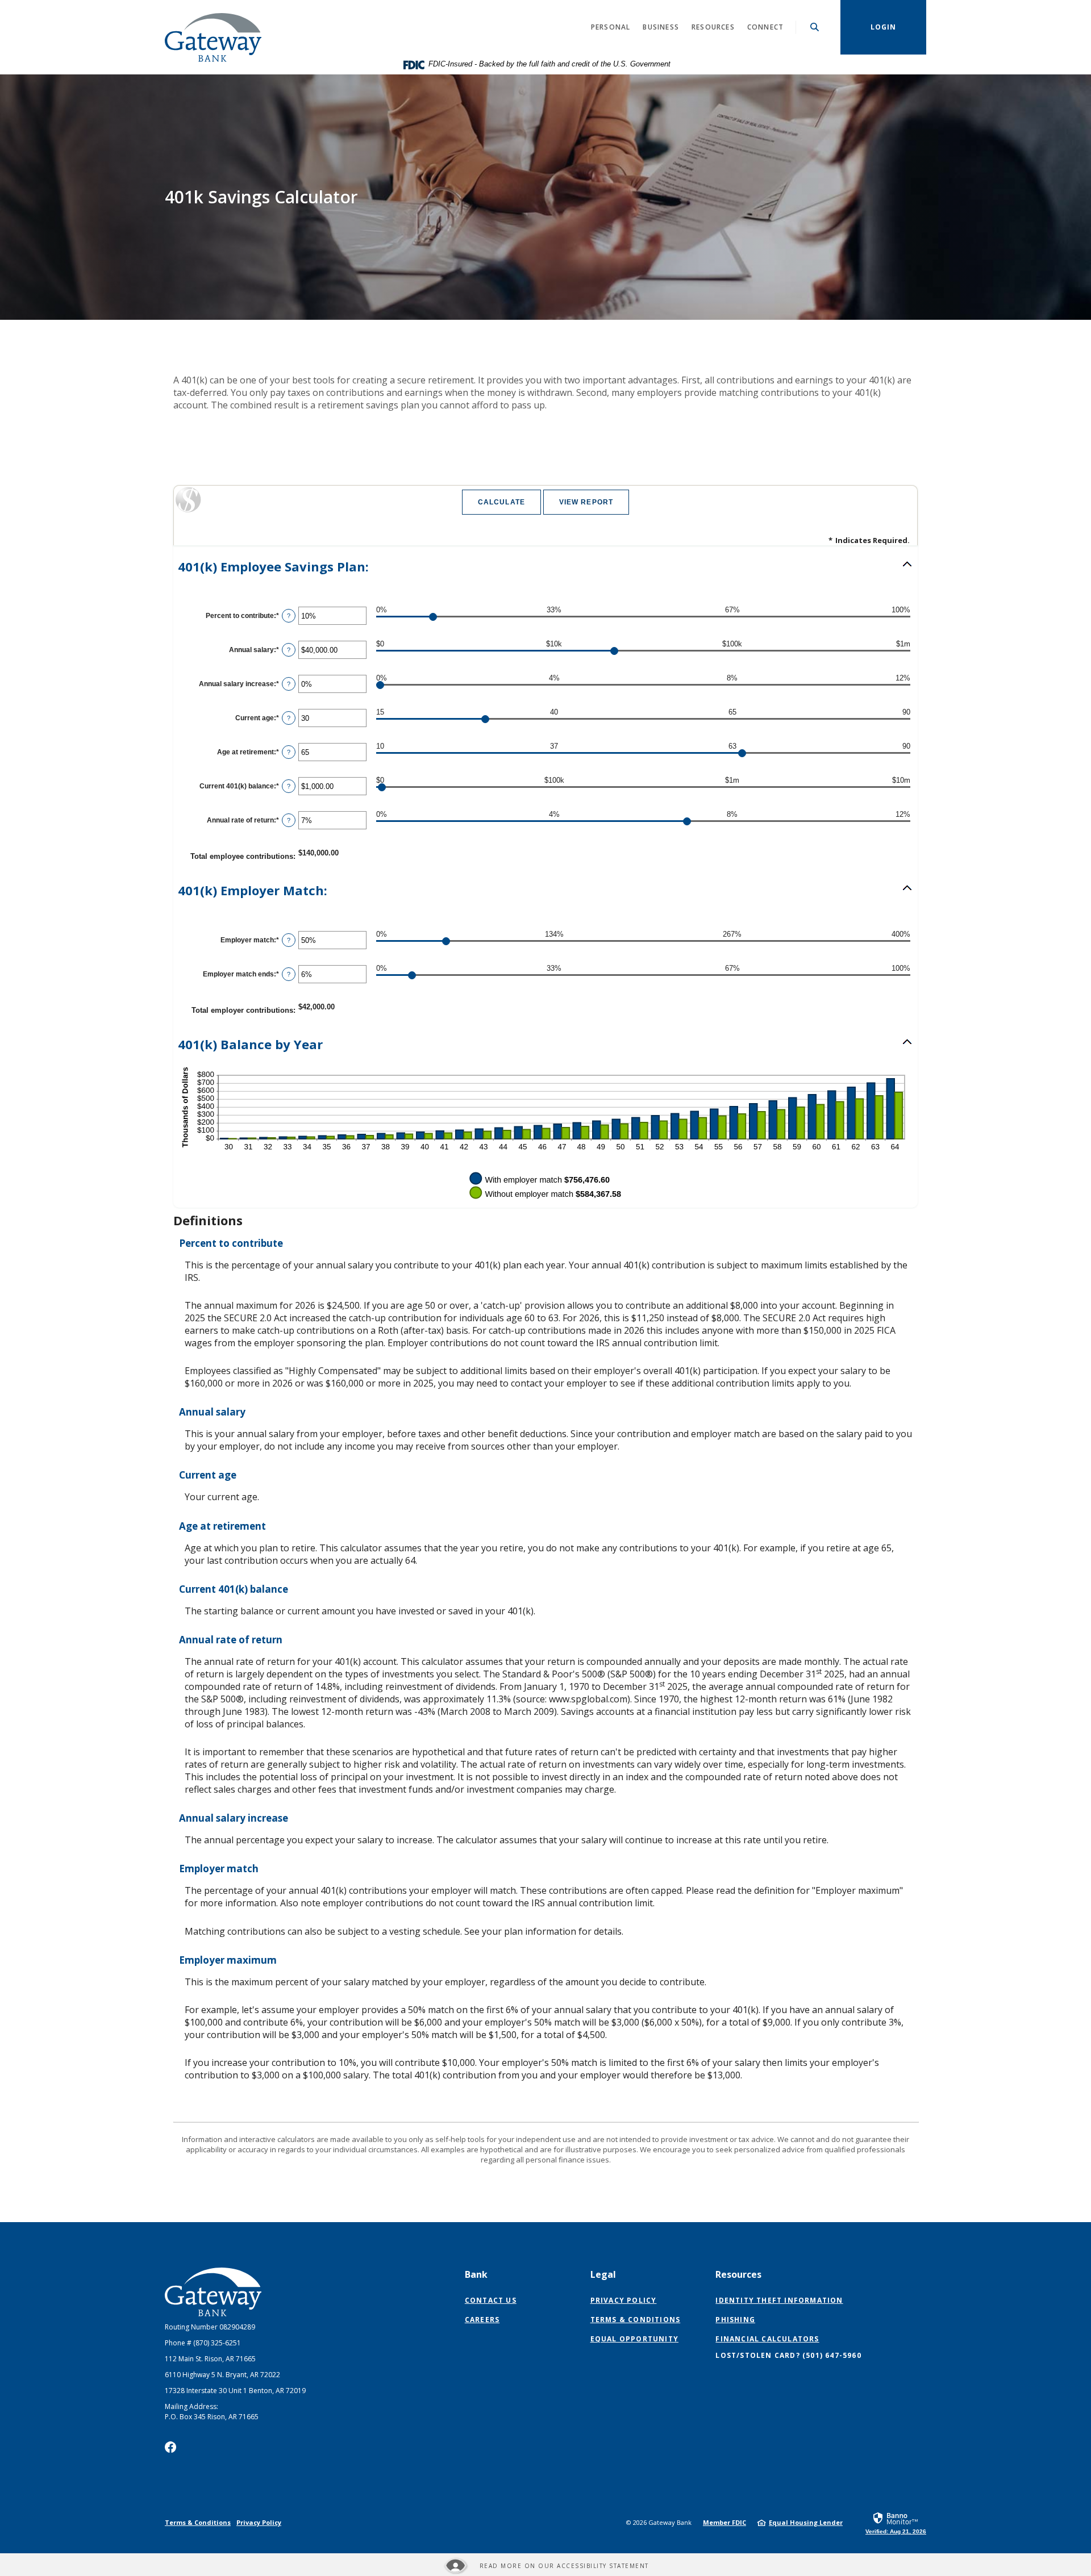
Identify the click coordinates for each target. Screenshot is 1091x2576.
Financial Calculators (767, 2339)
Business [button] (661, 27)
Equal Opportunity (634, 2339)
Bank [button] (476, 2274)
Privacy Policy (624, 2300)
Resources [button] (713, 27)
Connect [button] (765, 27)
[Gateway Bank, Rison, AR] (213, 27)
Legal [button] (603, 2274)
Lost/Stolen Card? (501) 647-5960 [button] (788, 2355)
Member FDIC (724, 2522)
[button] (545, 567)
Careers (482, 2320)
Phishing (735, 2320)
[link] (896, 2523)
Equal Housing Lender (806, 2522)
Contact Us (491, 2300)
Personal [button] (611, 27)
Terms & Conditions (636, 2320)
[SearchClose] (815, 27)
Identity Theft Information (779, 2300)
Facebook (170, 2447)
